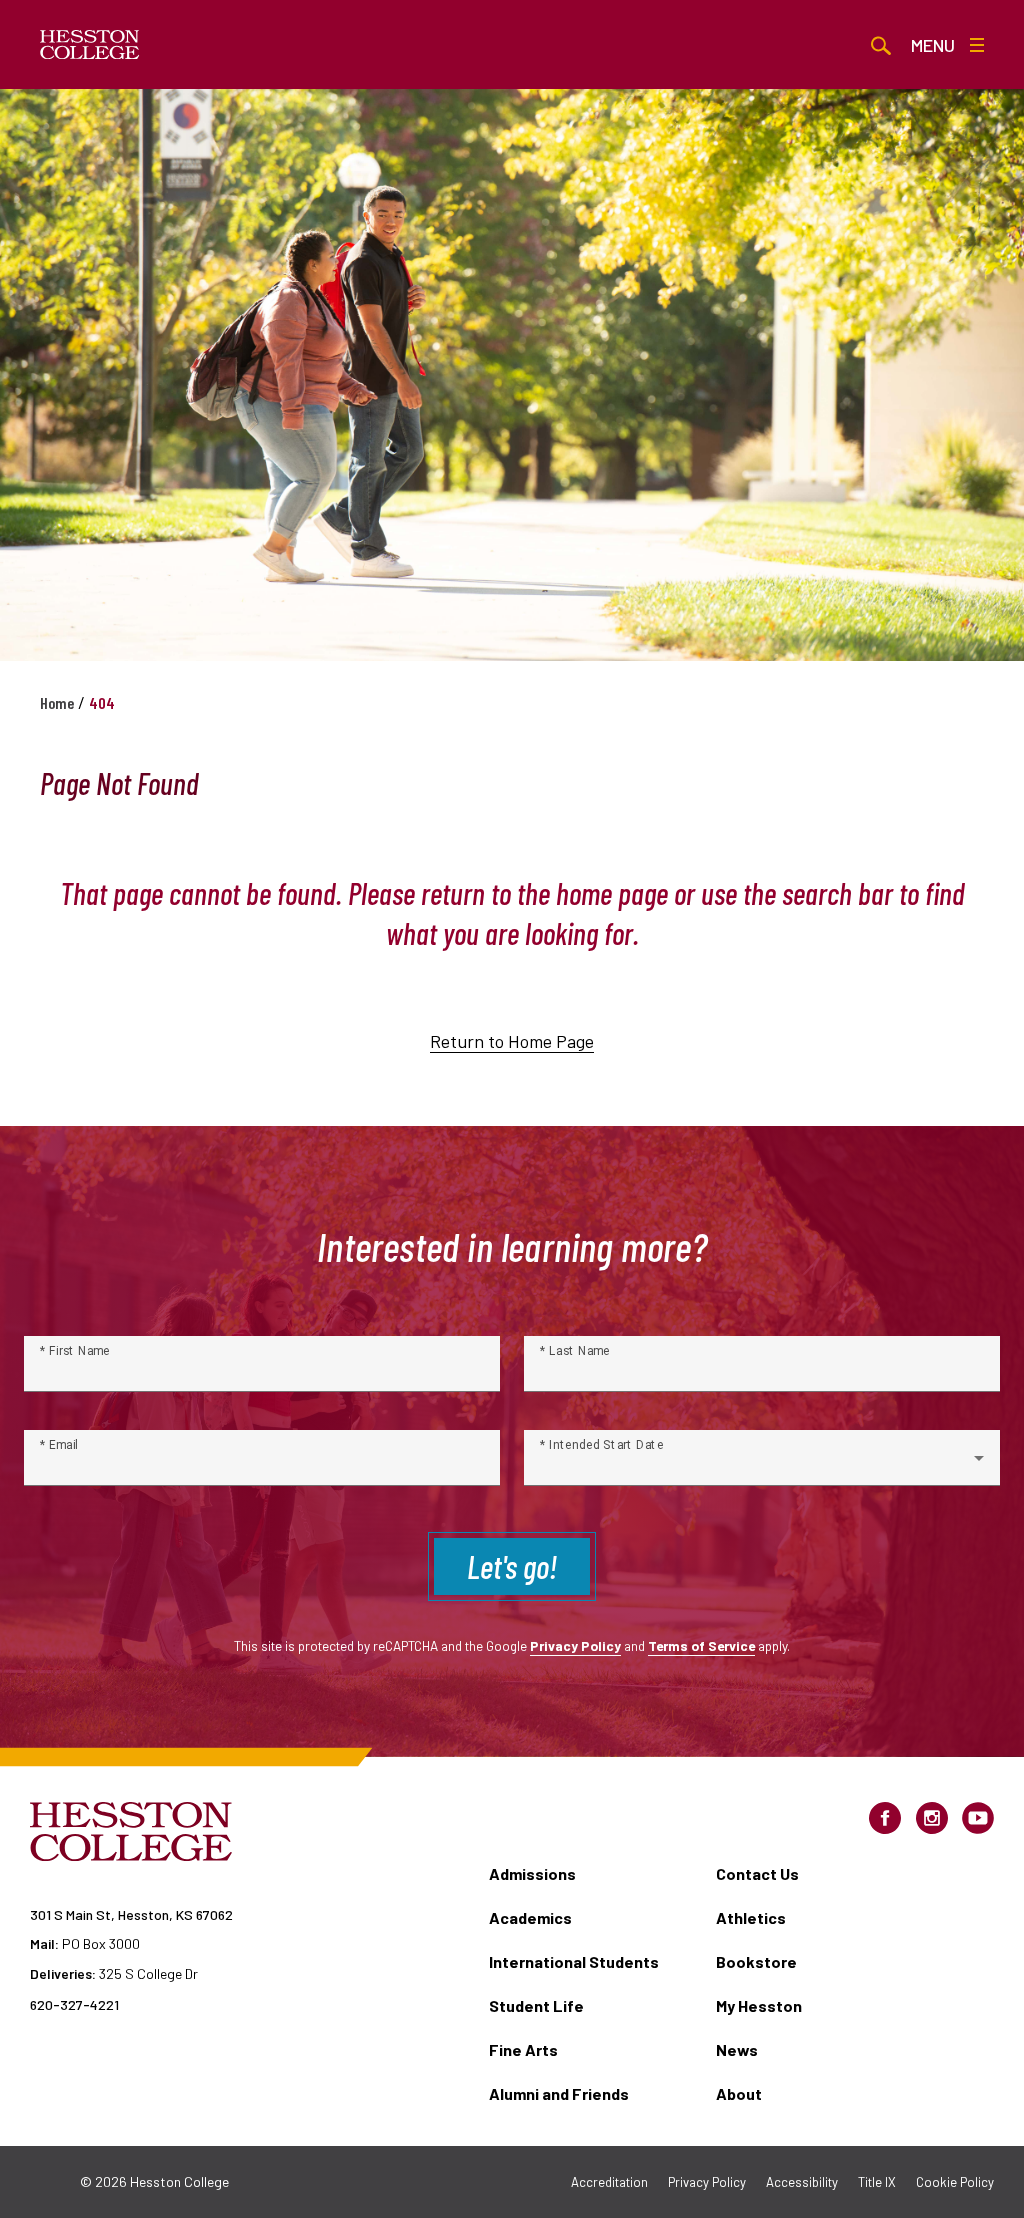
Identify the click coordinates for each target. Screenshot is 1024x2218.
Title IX (877, 2182)
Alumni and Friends (559, 2093)
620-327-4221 (74, 2004)
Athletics (751, 1917)
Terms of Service (701, 1645)
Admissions (532, 1873)
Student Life (536, 2005)
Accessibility (802, 2182)
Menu (933, 45)
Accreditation (609, 2182)
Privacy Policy (575, 1645)
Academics (530, 1917)
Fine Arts (523, 2049)
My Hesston (759, 2005)
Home (57, 702)
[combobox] (762, 1466)
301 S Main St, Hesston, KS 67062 (131, 1914)
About (739, 2093)
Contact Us (757, 1873)
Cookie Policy (955, 2182)
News (737, 2049)
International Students (574, 1961)
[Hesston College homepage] (90, 45)
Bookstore (756, 1961)
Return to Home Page (512, 1041)
